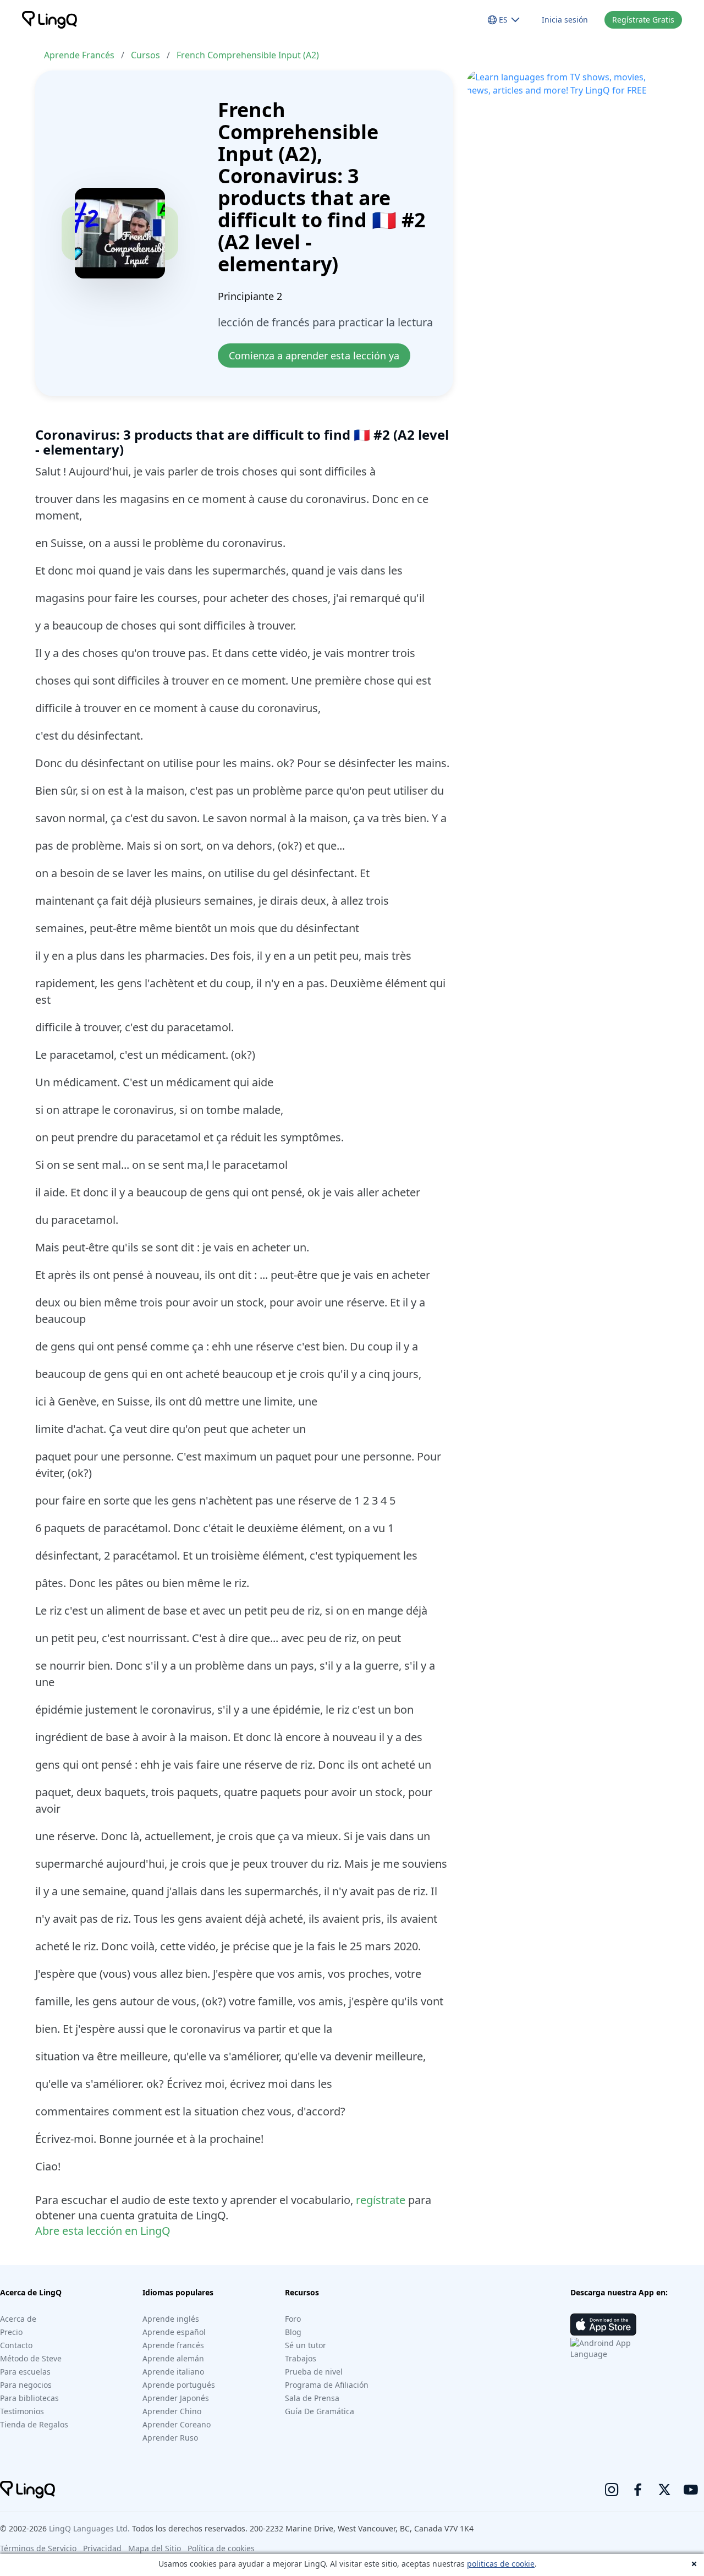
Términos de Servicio (38, 2548)
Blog (293, 2332)
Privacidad (102, 2548)
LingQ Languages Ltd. (89, 2528)
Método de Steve (31, 2358)
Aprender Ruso (170, 2438)
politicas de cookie (501, 2564)
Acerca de (18, 2319)
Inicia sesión (565, 20)
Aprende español (174, 2332)
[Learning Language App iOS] (603, 2325)
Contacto (16, 2345)
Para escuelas (25, 2372)
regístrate (381, 2200)
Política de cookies (221, 2548)
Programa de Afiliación (327, 2385)
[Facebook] (638, 2490)
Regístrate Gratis (643, 20)
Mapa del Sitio (155, 2548)
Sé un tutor (306, 2345)
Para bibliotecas (29, 2398)
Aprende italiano (173, 2372)
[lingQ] (50, 20)
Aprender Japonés (176, 2398)
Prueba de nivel (314, 2372)
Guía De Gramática (320, 2411)
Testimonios (22, 2411)
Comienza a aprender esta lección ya (314, 356)
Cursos (145, 55)
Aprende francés (173, 2345)
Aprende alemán (173, 2358)
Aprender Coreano (177, 2424)
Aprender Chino (172, 2411)
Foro (293, 2319)
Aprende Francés (79, 55)
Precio (11, 2332)
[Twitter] (664, 2490)
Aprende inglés (171, 2319)
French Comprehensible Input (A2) (248, 55)
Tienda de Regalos (34, 2424)
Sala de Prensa (312, 2398)
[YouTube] (691, 2490)
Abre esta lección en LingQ (103, 2231)
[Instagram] (612, 2490)
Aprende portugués (179, 2385)
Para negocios (26, 2385)
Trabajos (301, 2358)
